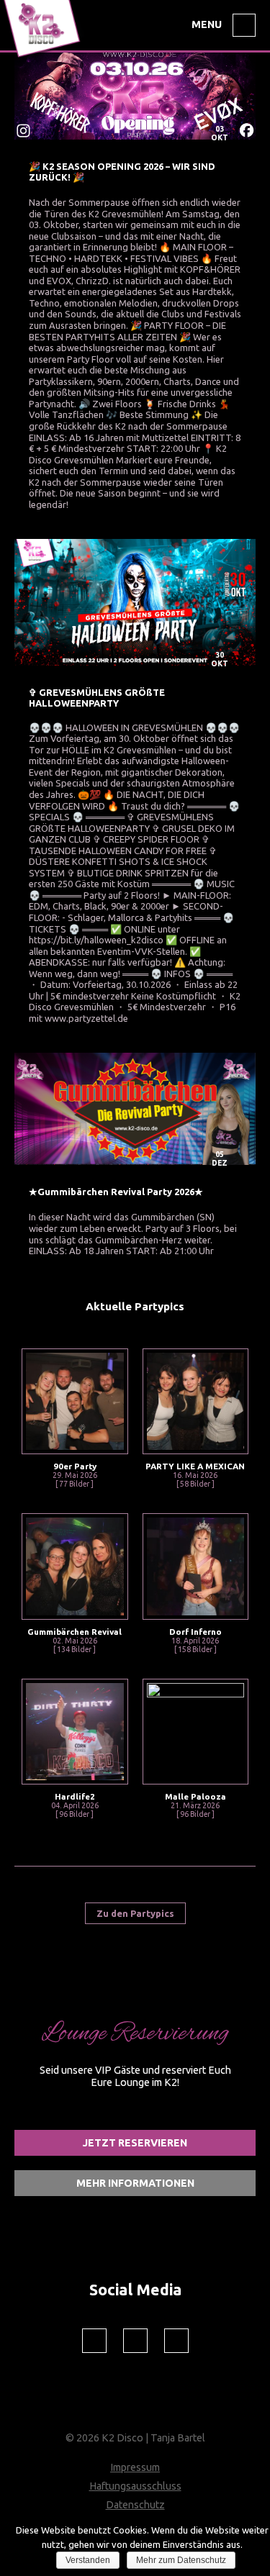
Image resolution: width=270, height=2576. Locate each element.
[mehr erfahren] (135, 95)
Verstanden (88, 2560)
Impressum (135, 2467)
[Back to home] (44, 58)
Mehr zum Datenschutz (181, 2560)
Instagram (135, 2341)
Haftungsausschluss (135, 2486)
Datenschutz (135, 2505)
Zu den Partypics (135, 1913)
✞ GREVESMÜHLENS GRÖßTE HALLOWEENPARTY (97, 698)
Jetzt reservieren (135, 2143)
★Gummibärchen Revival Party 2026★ (116, 1192)
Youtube (176, 2341)
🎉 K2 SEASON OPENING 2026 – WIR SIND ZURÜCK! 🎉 (122, 172)
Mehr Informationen (135, 2183)
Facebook (94, 2341)
